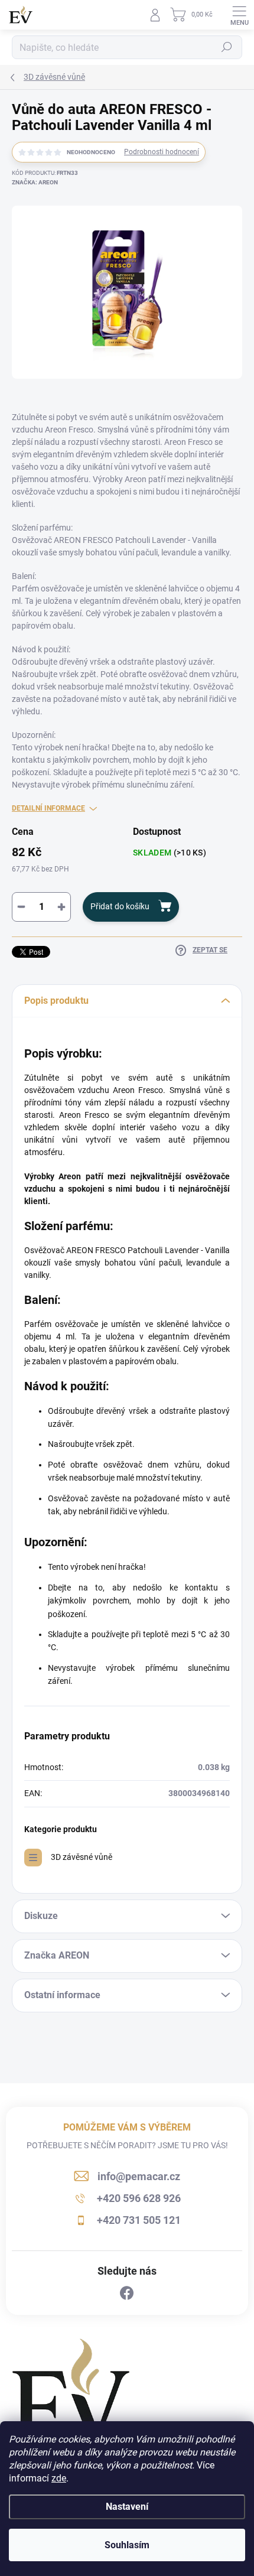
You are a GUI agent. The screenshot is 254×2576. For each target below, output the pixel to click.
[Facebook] (127, 2294)
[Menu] (239, 15)
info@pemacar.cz (139, 2176)
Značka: (35, 182)
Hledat (227, 47)
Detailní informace (48, 808)
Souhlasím (127, 2545)
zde (59, 2478)
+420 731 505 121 (139, 2220)
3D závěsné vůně (82, 1857)
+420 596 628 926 (139, 2198)
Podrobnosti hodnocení (162, 152)
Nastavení (127, 2507)
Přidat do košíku (120, 906)
